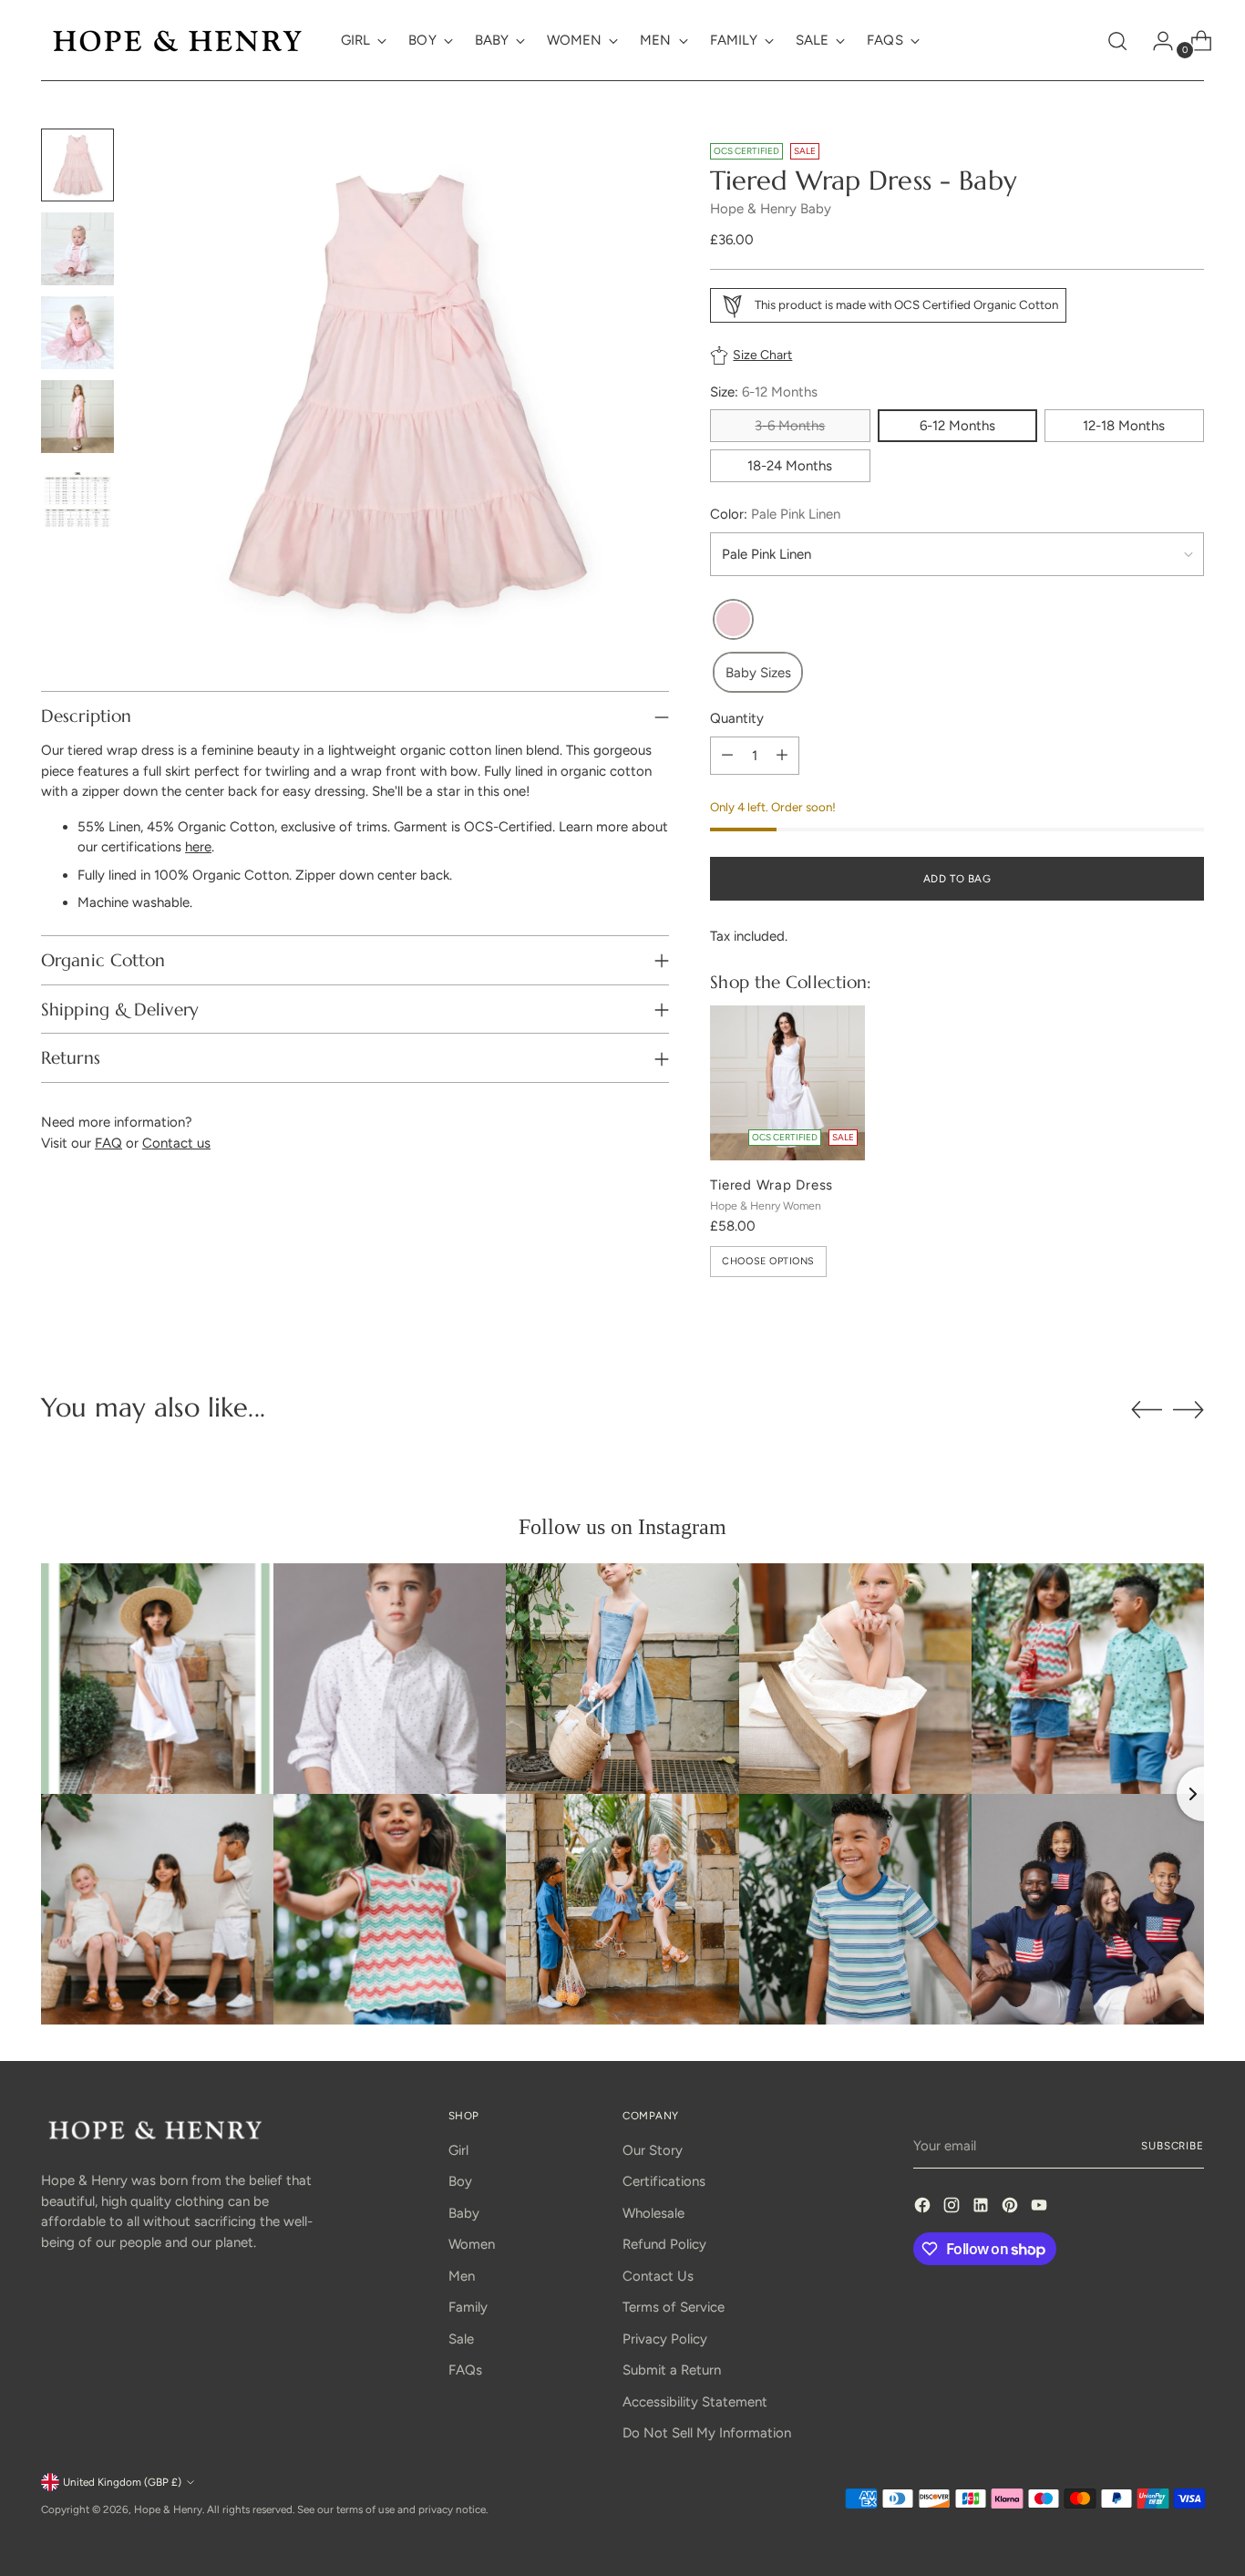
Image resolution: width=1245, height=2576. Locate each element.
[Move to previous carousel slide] (1147, 1410)
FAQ (108, 1143)
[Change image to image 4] (77, 417)
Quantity (737, 718)
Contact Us (658, 2276)
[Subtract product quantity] (727, 756)
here (198, 847)
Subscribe (1173, 2146)
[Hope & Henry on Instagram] (953, 2208)
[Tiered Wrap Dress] (787, 1083)
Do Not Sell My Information (707, 2433)
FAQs (465, 2370)
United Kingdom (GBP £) (122, 2482)
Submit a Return (672, 2370)
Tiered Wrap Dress (772, 1185)
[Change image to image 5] (77, 500)
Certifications (664, 2181)
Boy (460, 2181)
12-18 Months (1124, 426)
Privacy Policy (665, 2339)
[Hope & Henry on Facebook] (924, 2208)
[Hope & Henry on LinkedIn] (983, 2208)
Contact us (176, 1143)
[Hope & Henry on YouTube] (1041, 2208)
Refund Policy (664, 2244)
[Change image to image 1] (77, 165)
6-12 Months (957, 426)
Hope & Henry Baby (771, 209)
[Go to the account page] (1156, 41)
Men (462, 2276)
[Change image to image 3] (77, 333)
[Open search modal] (1117, 41)
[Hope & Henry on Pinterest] (1012, 2208)
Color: (775, 514)
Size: (764, 392)
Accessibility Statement (695, 2402)
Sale (461, 2339)
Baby (464, 2213)
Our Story (653, 2150)
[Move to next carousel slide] (1188, 1409)
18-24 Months (790, 466)
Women (472, 2244)
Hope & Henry (168, 2509)
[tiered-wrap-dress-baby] (733, 620)
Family (468, 2307)
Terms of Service (674, 2307)
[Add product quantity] (782, 756)
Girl (458, 2150)
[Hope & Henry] (178, 41)
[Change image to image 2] (77, 249)
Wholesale (653, 2213)
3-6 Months (790, 426)
